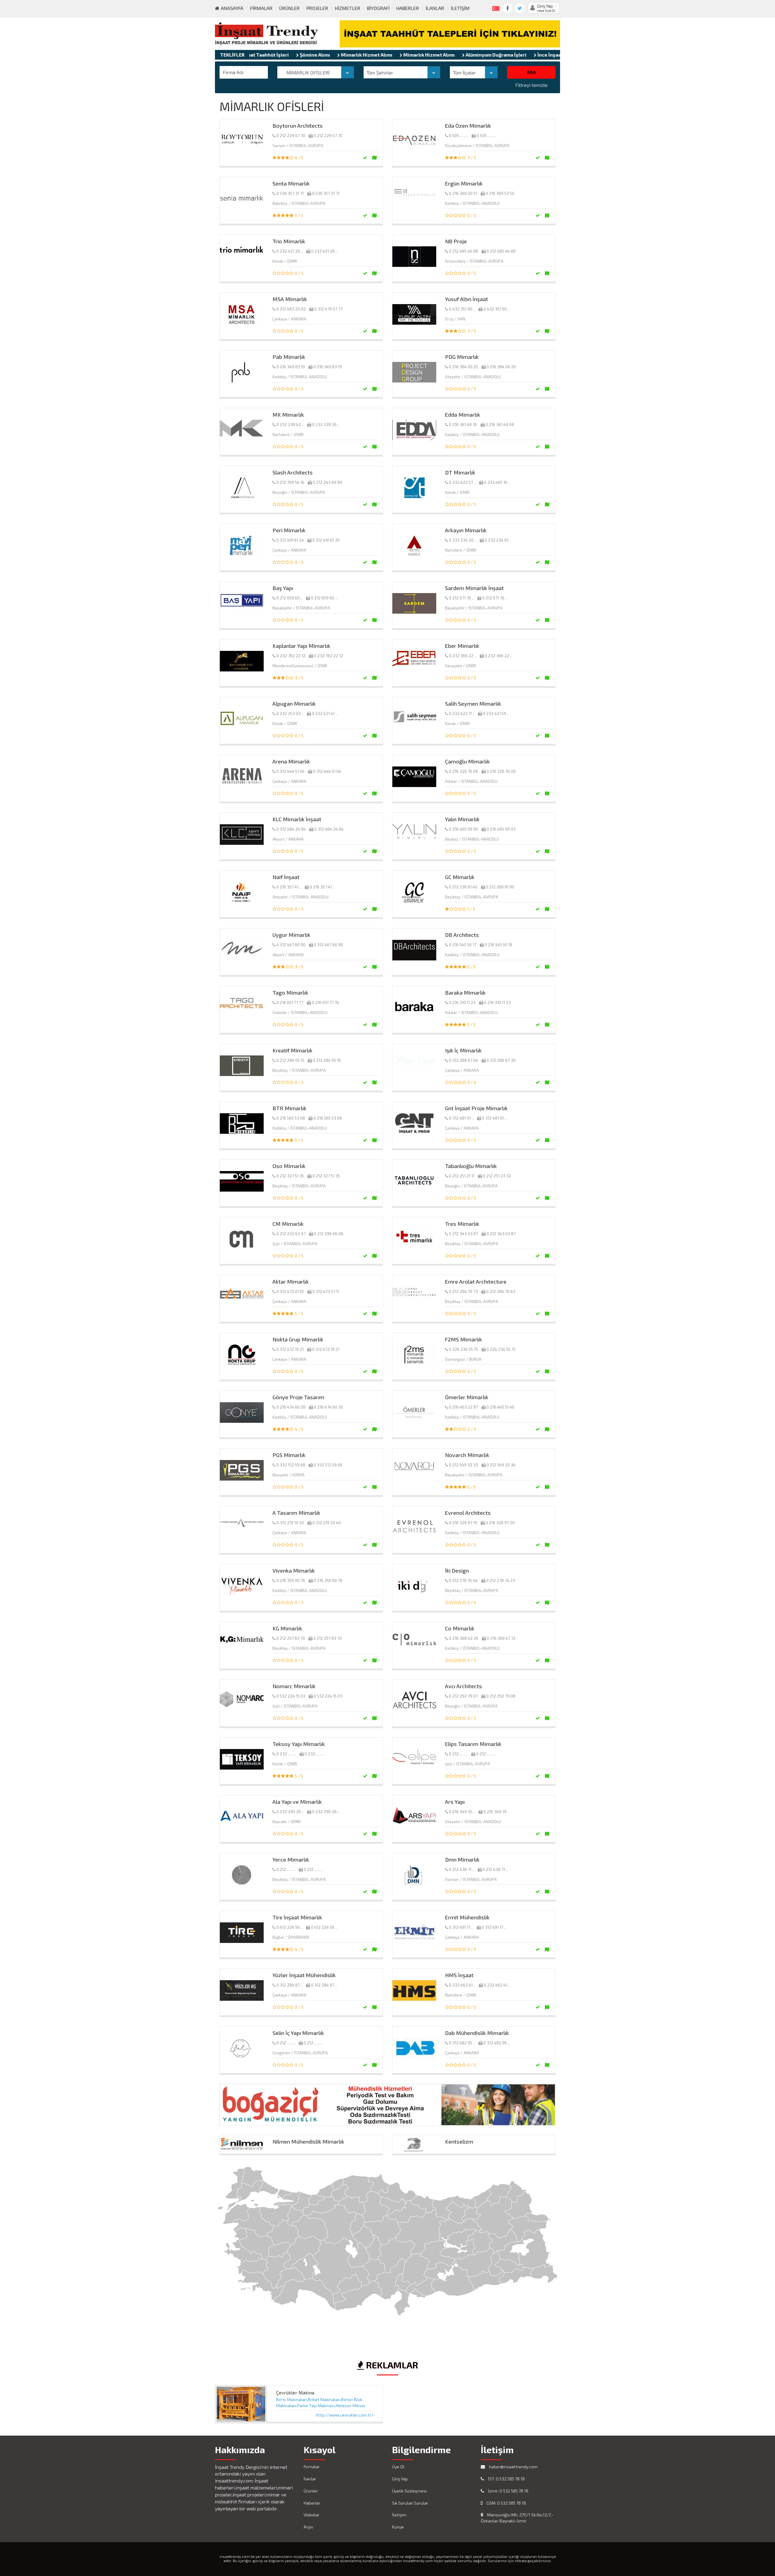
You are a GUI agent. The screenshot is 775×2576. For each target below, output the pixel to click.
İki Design (457, 1570)
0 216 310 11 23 (462, 1003)
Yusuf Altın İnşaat (467, 299)
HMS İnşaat (459, 1975)
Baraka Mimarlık (465, 993)
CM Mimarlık (288, 1224)
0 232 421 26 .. (290, 251)
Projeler (317, 8)
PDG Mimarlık (462, 357)
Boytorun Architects (298, 126)
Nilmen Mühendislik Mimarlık (308, 2141)
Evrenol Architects (468, 1513)
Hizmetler (348, 8)
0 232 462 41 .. (462, 1985)
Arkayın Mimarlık (466, 530)
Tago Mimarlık (290, 993)
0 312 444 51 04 (290, 771)
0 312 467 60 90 (291, 945)
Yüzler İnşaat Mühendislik (304, 1975)
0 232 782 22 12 (291, 656)
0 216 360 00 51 (463, 193)
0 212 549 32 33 (463, 1465)
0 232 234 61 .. (498, 540)
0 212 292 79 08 (501, 1696)
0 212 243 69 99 (327, 482)
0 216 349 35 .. (462, 1812)
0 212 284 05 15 (290, 1060)
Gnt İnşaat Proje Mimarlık (476, 1108)
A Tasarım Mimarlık (296, 1513)
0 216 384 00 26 (501, 367)
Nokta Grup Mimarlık (298, 1339)
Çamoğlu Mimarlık (467, 761)
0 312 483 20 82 (291, 309)
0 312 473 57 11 (326, 1291)
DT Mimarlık (460, 472)
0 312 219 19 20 (290, 1523)
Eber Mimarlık (462, 646)
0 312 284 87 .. (289, 1985)
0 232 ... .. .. (286, 1754)
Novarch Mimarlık (467, 1455)
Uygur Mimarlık (291, 935)
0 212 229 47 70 (291, 136)
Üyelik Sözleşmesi (409, 2491)
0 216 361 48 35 (463, 425)
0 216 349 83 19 (291, 367)
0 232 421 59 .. (496, 714)
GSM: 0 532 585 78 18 (506, 2503)
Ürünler (289, 8)
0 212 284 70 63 (501, 1291)
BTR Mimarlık (289, 1108)
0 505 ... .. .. (458, 136)
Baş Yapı (283, 588)
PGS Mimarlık (289, 1455)
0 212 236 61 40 (463, 887)
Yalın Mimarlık (462, 819)
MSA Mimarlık (290, 299)
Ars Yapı (455, 1802)
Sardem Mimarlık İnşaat (474, 588)
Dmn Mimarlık (462, 1859)
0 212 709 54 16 (290, 482)
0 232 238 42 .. (290, 425)
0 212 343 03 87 (463, 1234)
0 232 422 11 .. (462, 714)
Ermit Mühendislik (467, 1917)
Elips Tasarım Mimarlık (473, 1744)
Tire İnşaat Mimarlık (297, 1917)
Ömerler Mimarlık (467, 1397)
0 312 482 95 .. (462, 2043)
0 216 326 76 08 (463, 771)
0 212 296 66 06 (329, 1234)
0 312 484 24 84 (291, 829)
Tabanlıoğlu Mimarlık (471, 1166)
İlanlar (435, 8)
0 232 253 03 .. (290, 714)
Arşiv (308, 2527)
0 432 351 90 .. (462, 309)
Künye (398, 2527)
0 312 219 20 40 (327, 1523)
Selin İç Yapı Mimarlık (298, 2033)
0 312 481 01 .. (461, 1118)
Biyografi (378, 8)
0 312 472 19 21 (290, 1349)
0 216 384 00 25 (463, 367)
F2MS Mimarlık (463, 1339)
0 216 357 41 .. (289, 887)
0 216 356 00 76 (291, 1580)
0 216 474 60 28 (291, 1407)
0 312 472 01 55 (290, 1291)
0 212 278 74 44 (463, 1580)
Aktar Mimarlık (291, 1281)
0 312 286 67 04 (463, 1060)
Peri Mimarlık (289, 530)
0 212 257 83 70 (291, 1638)
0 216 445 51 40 (500, 1407)
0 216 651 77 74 (325, 1003)
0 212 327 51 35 (290, 1176)
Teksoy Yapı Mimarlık (299, 1744)
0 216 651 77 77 (290, 1003)
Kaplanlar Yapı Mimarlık (301, 646)
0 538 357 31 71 (290, 193)
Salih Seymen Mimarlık (473, 704)
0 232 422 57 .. (462, 482)
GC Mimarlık (460, 877)
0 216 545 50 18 (498, 945)
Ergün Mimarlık (464, 183)
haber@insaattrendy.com (513, 2467)
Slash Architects (293, 472)
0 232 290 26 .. (290, 1812)
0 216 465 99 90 (463, 829)
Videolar (312, 2515)
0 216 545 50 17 (463, 945)
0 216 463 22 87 (463, 1407)
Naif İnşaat (286, 877)
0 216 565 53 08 (291, 1118)
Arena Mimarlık (291, 761)
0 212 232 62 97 (291, 1234)
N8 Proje (456, 241)
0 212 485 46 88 (463, 251)
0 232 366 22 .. (463, 656)
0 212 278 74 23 (501, 1580)
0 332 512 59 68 (291, 1465)
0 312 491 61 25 (326, 540)
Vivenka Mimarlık (294, 1570)
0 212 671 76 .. (461, 598)
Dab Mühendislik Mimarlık (477, 2033)
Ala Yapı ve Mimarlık (297, 1802)
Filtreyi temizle (531, 85)
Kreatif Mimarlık (292, 1050)
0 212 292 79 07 (463, 1696)
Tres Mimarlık (462, 1224)
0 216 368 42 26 (464, 1638)
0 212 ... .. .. (458, 1754)
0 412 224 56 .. (289, 1927)
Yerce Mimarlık (291, 1859)
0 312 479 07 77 (328, 309)
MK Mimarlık (288, 415)
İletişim (460, 8)
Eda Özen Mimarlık (468, 126)
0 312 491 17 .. (461, 1927)
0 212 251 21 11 (462, 1176)
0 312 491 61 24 (290, 540)
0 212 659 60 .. (289, 598)
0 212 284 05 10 (327, 1060)
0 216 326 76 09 (501, 771)
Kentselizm (459, 2141)
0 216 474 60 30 (328, 1407)
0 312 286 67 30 (501, 1060)
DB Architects (462, 935)
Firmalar (261, 8)
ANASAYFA (231, 8)
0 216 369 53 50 (500, 193)
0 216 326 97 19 (463, 1523)
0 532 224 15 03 (291, 1696)
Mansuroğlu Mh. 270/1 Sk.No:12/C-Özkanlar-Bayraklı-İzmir (517, 2518)
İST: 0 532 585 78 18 (506, 2479)
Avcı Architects (463, 1686)
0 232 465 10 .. (497, 482)
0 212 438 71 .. (462, 1869)
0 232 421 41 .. (325, 714)
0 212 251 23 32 (497, 1176)
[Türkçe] (495, 7)
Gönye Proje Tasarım (298, 1397)
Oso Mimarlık (289, 1166)
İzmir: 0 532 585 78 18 (508, 2491)
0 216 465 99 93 (501, 829)
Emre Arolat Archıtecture (476, 1281)
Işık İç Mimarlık (463, 1050)
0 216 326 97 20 (500, 1523)
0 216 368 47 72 (501, 1638)
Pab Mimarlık (289, 357)
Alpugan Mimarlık (294, 704)
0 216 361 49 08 (500, 425)
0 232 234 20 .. (463, 540)
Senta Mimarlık (291, 183)
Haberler (408, 8)
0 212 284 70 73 (463, 1291)
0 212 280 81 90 (500, 887)
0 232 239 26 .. (326, 425)
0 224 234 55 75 (463, 1349)
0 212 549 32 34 (501, 1465)
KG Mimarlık (287, 1628)
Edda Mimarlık (463, 415)
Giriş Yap (400, 2479)
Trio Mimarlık (289, 241)
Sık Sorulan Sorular (410, 2503)
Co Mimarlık (460, 1628)
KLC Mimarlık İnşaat (297, 819)
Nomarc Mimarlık (294, 1686)
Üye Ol (398, 2467)
